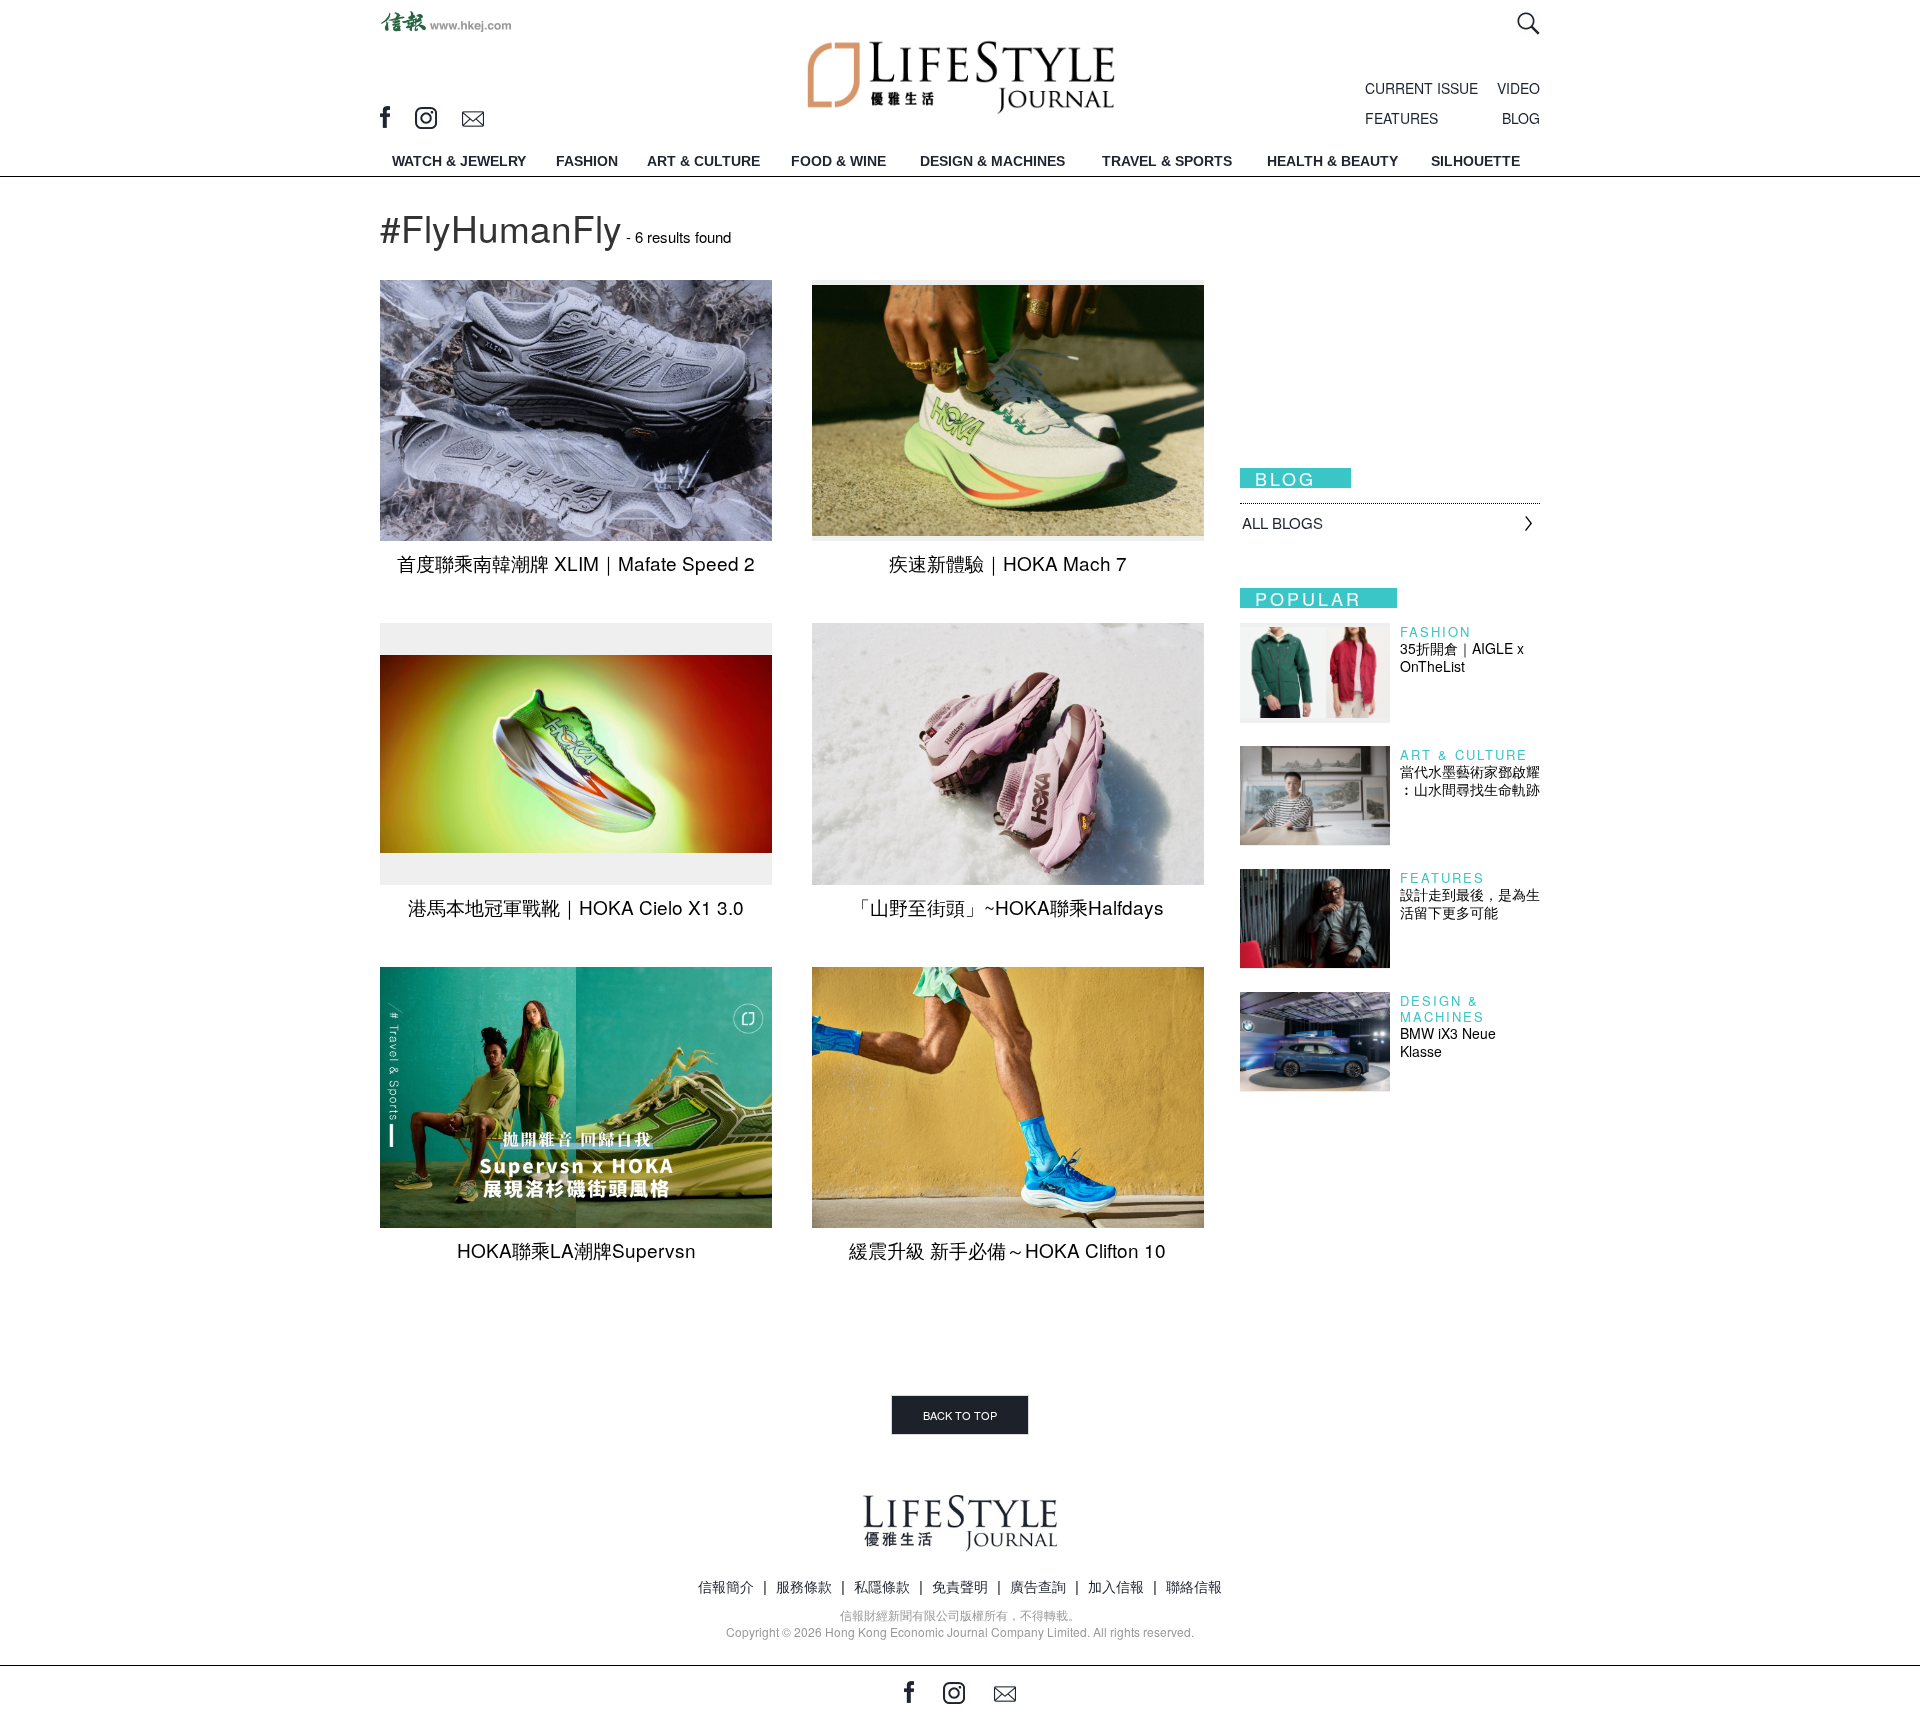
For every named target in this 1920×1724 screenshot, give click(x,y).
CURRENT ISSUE (1421, 88)
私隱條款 (882, 1586)
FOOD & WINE (838, 161)
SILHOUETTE (1475, 161)
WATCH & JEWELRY (459, 161)
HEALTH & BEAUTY (1332, 161)
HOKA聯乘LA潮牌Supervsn (576, 1249)
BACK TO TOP (960, 1415)
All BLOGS (1282, 522)
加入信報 (1116, 1586)
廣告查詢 (1038, 1586)
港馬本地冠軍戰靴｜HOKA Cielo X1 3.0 (576, 906)
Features (1442, 877)
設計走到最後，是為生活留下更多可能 (1470, 903)
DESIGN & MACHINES (992, 161)
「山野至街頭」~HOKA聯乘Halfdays (1007, 906)
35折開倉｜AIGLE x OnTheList (1462, 657)
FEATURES (1401, 118)
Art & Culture (1464, 754)
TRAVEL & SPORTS (1167, 161)
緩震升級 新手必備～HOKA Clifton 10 (1007, 1249)
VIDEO (1518, 88)
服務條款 (804, 1586)
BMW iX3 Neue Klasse (1448, 1042)
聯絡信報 (1194, 1586)
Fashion (1435, 631)
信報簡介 (726, 1586)
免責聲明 (960, 1586)
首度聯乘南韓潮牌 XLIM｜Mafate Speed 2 (576, 562)
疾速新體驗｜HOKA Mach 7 (1008, 562)
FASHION (587, 161)
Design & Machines (1442, 1008)
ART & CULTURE (703, 161)
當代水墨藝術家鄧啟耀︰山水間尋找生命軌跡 (1470, 780)
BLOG (1521, 118)
